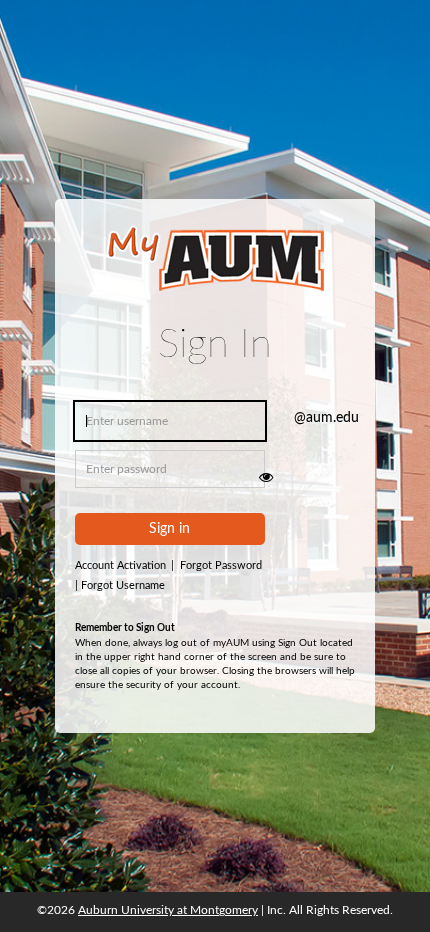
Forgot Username (120, 585)
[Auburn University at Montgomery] (215, 271)
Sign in (169, 529)
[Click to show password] (266, 477)
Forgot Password (221, 565)
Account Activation (124, 565)
